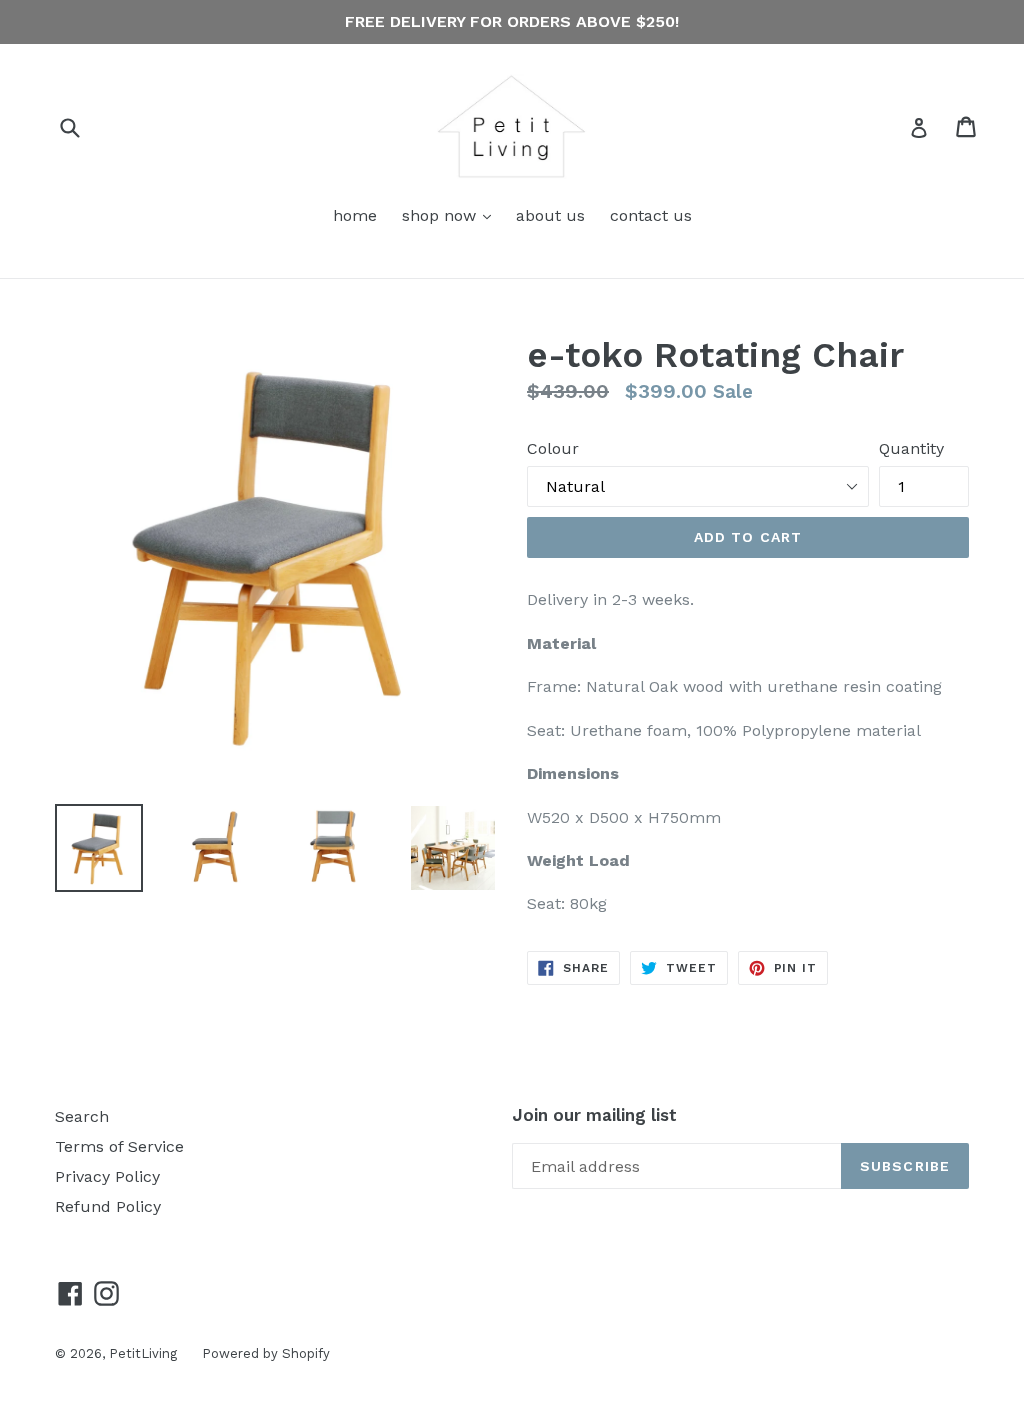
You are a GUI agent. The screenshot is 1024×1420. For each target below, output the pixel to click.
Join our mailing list (594, 1115)
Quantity (911, 448)
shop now (451, 215)
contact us (651, 215)
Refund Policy (108, 1206)
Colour (553, 448)
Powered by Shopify (266, 1353)
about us (550, 215)
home (355, 215)
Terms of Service (119, 1146)
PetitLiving (143, 1353)
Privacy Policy (107, 1176)
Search (82, 1116)
